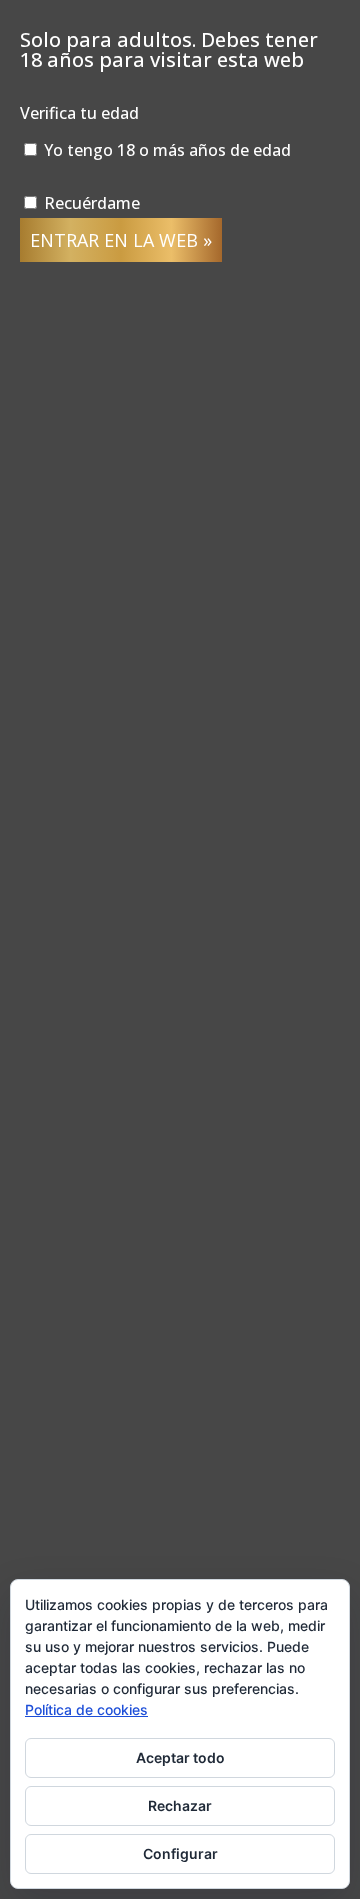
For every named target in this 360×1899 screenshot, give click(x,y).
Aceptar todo (180, 1757)
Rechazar (180, 1805)
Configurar (180, 1853)
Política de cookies (86, 1709)
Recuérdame (90, 203)
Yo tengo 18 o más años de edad (165, 150)
